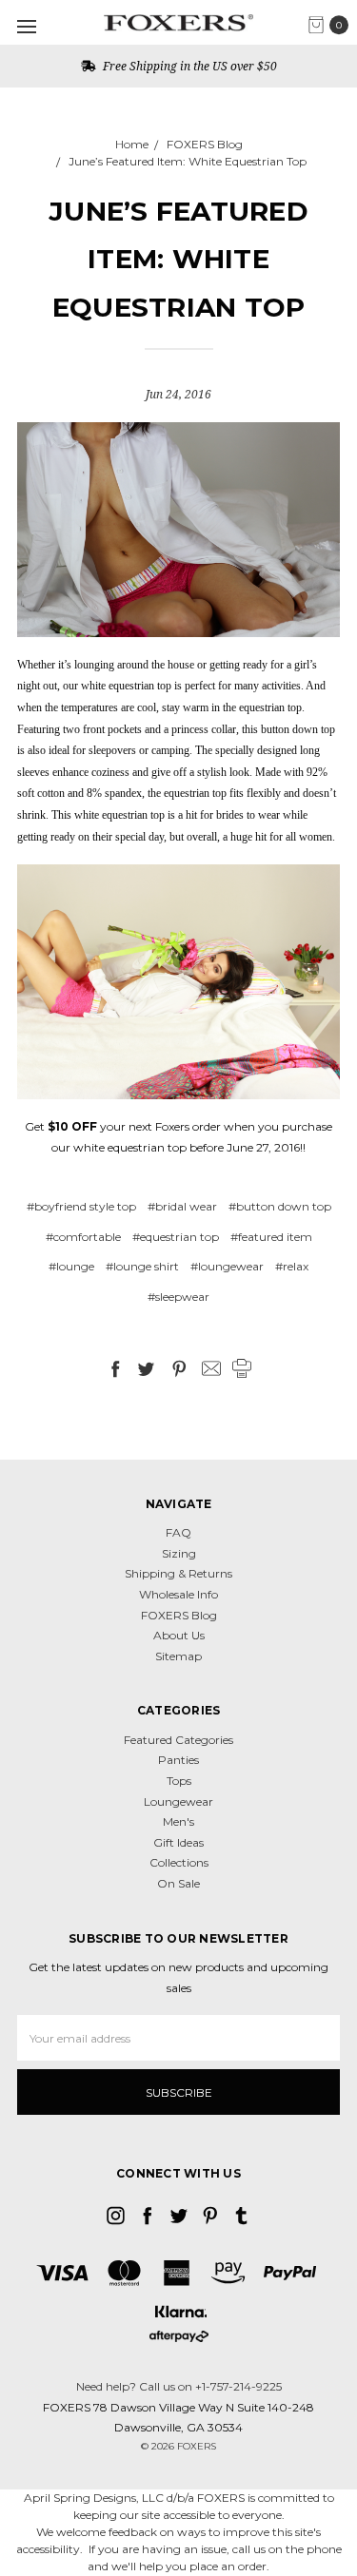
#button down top (280, 1206)
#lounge (71, 1266)
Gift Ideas (178, 1842)
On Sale (178, 1883)
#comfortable (83, 1237)
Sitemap (178, 1656)
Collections (179, 1862)
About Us (179, 1635)
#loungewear (227, 1266)
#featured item (271, 1237)
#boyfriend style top (81, 1206)
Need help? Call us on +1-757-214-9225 (179, 2386)
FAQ (178, 1532)
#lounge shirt (142, 1266)
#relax (292, 1266)
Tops (179, 1781)
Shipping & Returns (178, 1573)
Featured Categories (178, 1740)
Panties (178, 1760)
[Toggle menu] (26, 26)
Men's (178, 1821)
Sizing (179, 1553)
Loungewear (178, 1801)
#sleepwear (178, 1297)
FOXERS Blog (179, 1615)
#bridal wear (182, 1206)
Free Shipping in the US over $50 (188, 66)
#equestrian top (176, 1237)
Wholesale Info (178, 1594)
